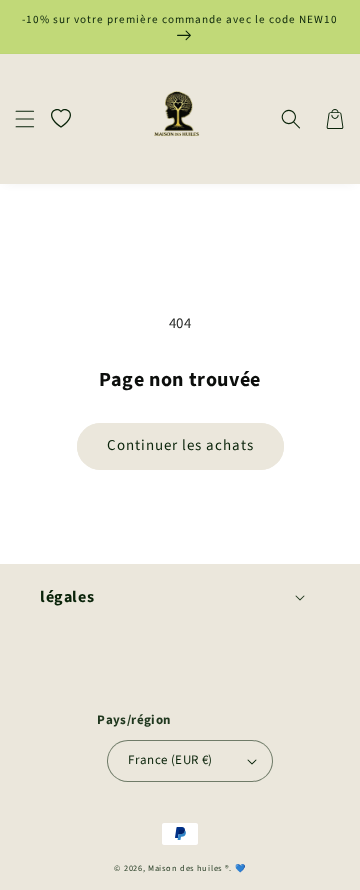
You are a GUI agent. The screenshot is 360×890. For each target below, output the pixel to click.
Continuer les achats (180, 445)
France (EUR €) (170, 760)
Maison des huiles (186, 868)
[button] (25, 119)
